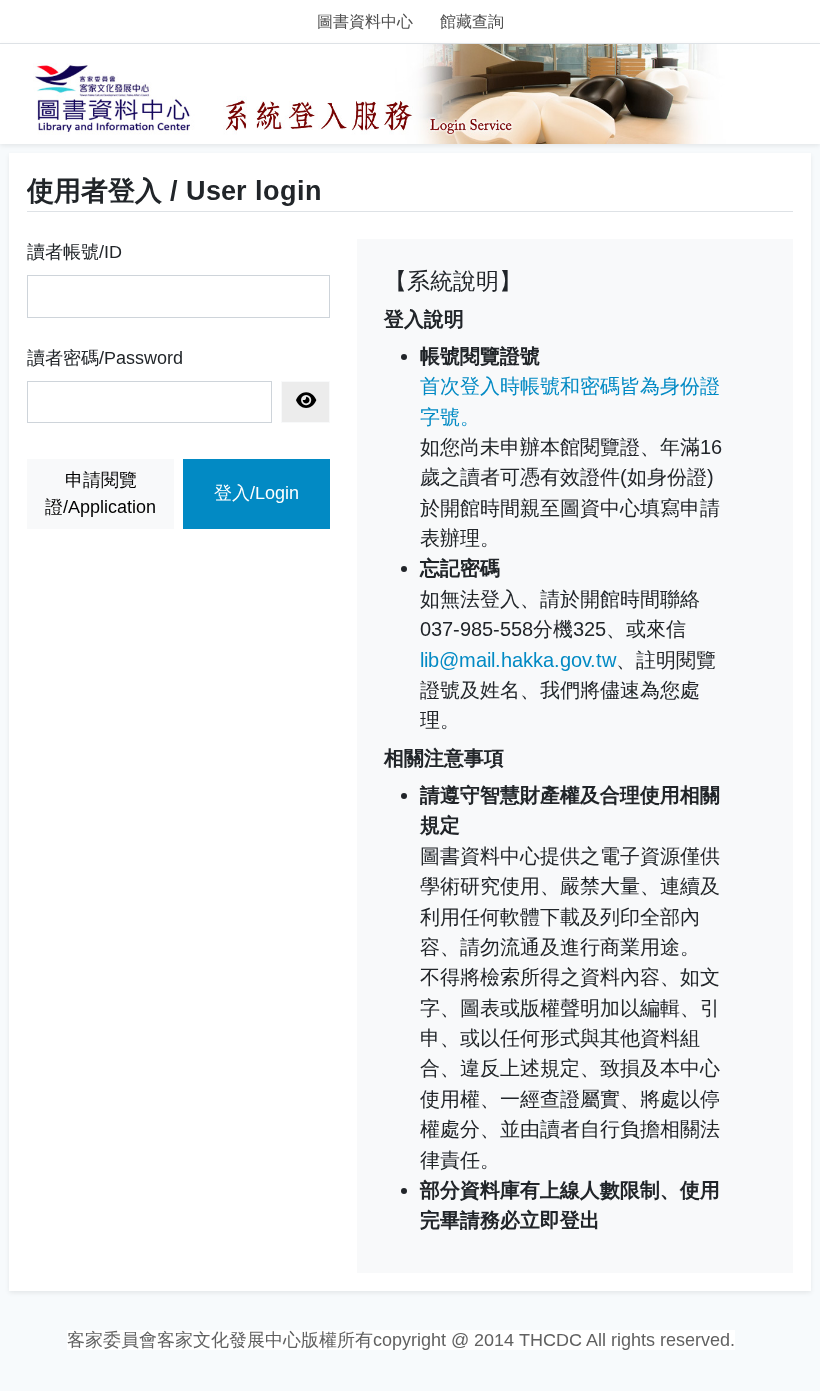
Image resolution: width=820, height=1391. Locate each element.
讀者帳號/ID (74, 252)
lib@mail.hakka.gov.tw (518, 660)
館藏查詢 (472, 21)
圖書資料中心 (365, 21)
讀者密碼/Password (105, 358)
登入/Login (256, 493)
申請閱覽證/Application (100, 493)
